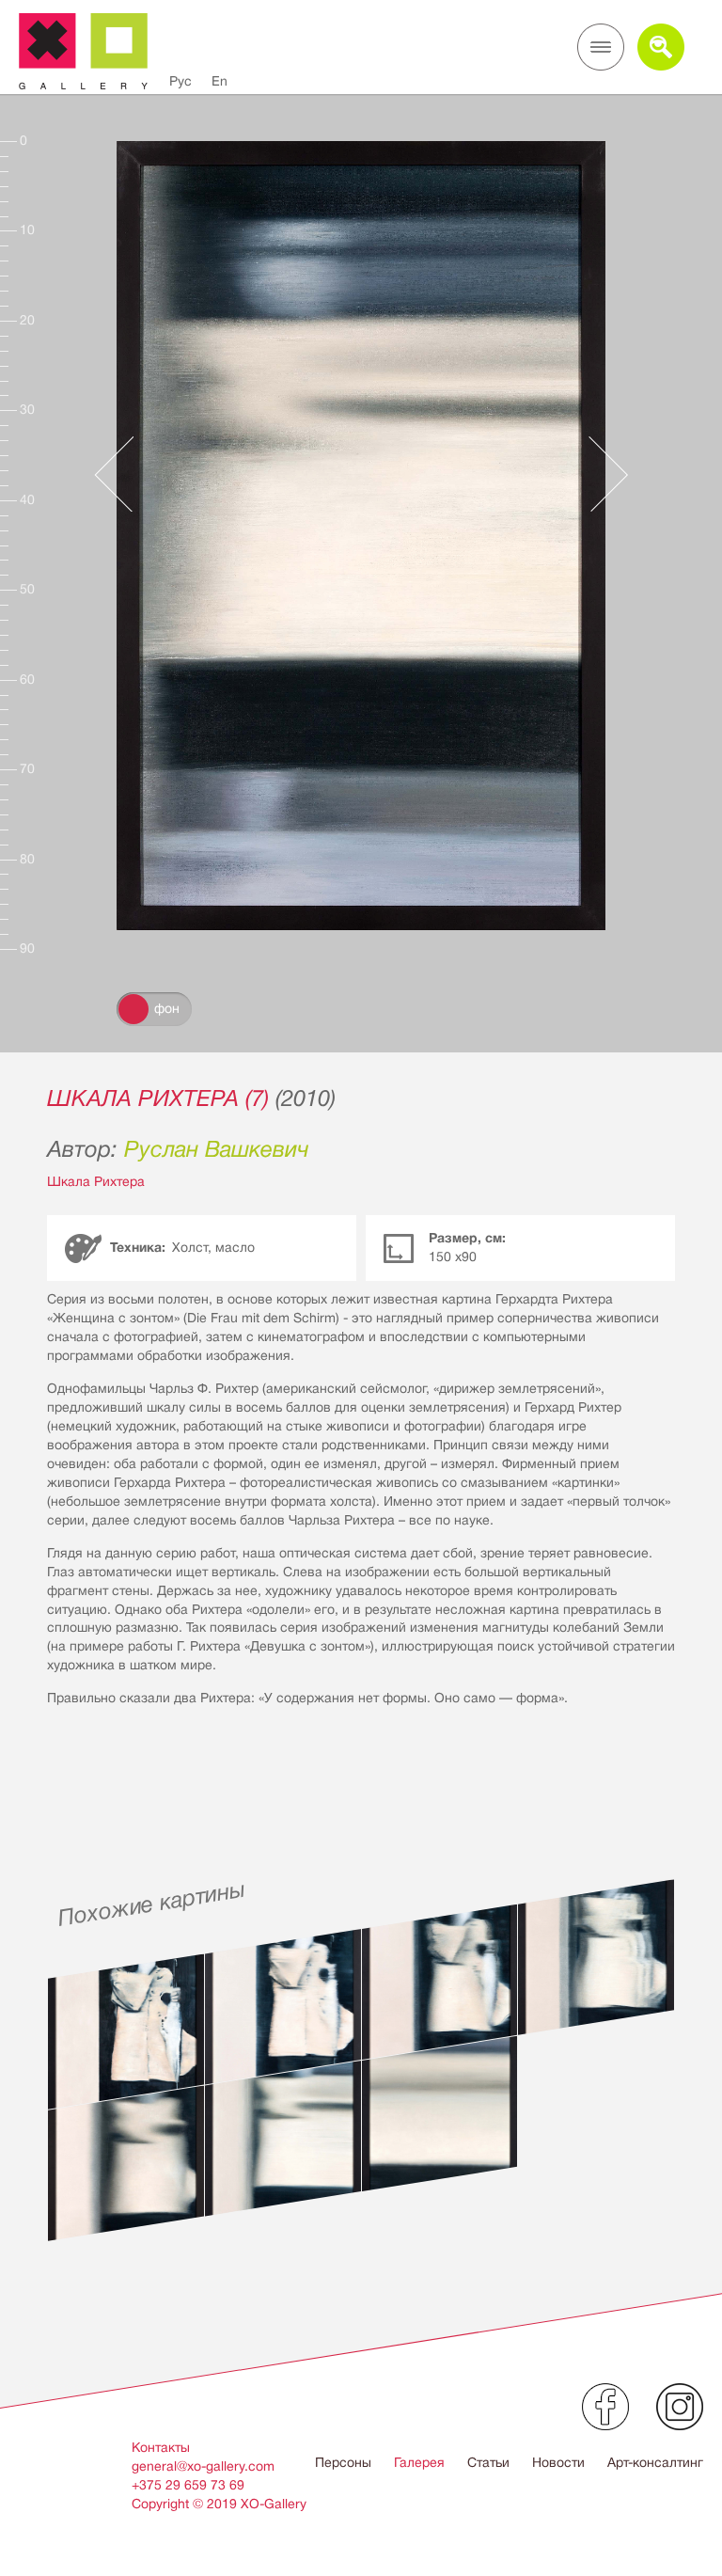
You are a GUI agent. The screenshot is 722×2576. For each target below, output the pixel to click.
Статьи (488, 2462)
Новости (558, 2462)
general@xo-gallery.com (203, 2466)
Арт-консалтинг (655, 2462)
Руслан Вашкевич (217, 1149)
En (220, 81)
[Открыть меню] (601, 47)
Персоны (343, 2462)
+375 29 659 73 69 (188, 2485)
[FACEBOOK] (605, 2407)
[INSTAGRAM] (680, 2407)
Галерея (419, 2462)
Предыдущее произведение (123, 474)
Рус (180, 81)
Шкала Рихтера (96, 1181)
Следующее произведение (599, 474)
